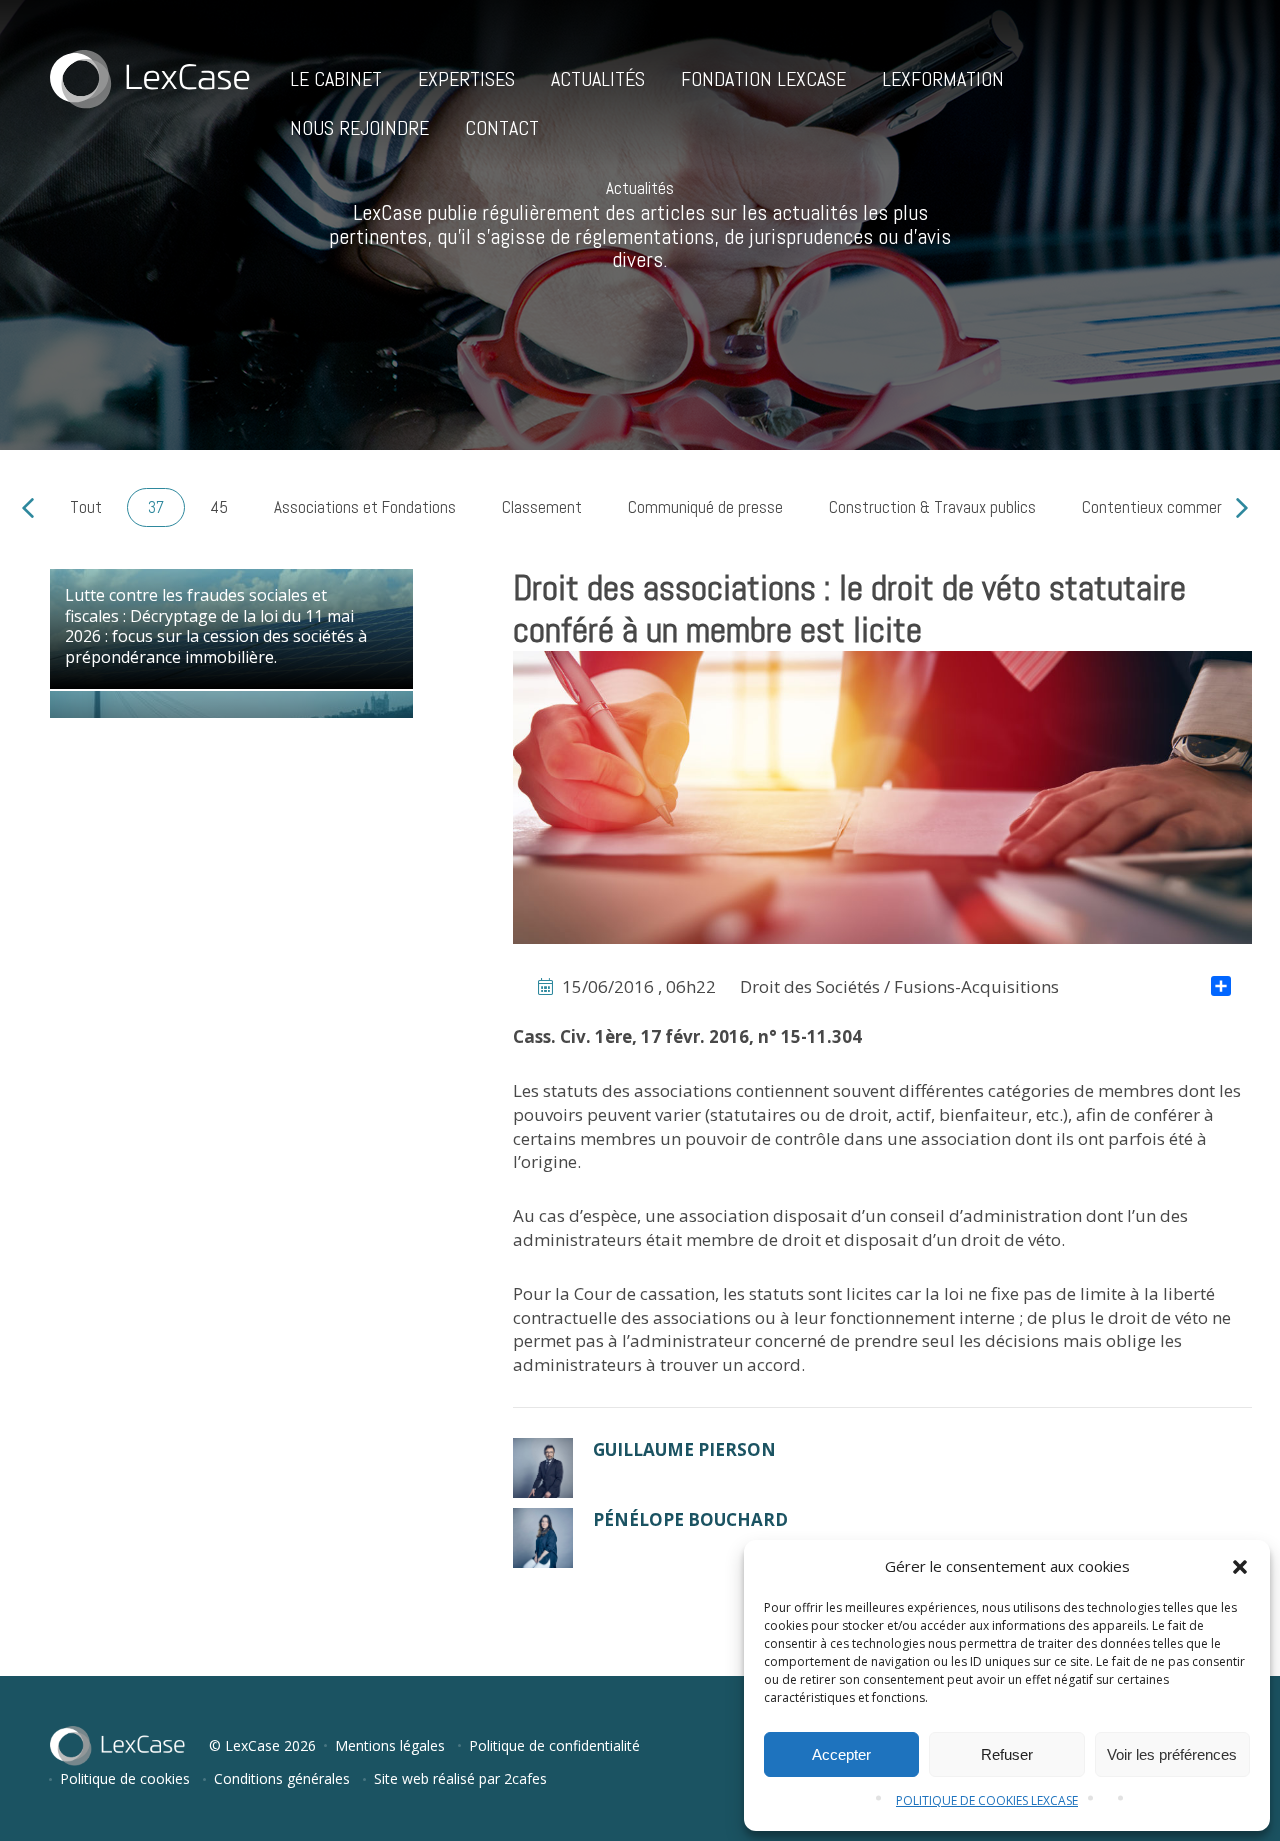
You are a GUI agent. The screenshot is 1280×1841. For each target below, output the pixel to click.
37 (156, 507)
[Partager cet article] (1221, 988)
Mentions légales (390, 1745)
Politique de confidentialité (554, 1745)
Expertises (466, 79)
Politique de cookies (125, 1778)
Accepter (841, 1754)
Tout (86, 507)
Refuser (1007, 1754)
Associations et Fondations (365, 507)
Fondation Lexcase (763, 79)
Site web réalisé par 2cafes (460, 1778)
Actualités (598, 79)
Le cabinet (336, 79)
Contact (502, 128)
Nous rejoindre (359, 128)
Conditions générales (282, 1778)
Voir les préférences (1172, 1754)
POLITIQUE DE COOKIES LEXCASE (987, 1800)
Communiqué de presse (705, 507)
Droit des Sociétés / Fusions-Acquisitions (899, 986)
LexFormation (943, 79)
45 (219, 507)
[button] (1240, 1567)
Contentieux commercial (1163, 507)
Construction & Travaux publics (932, 507)
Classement (542, 507)
